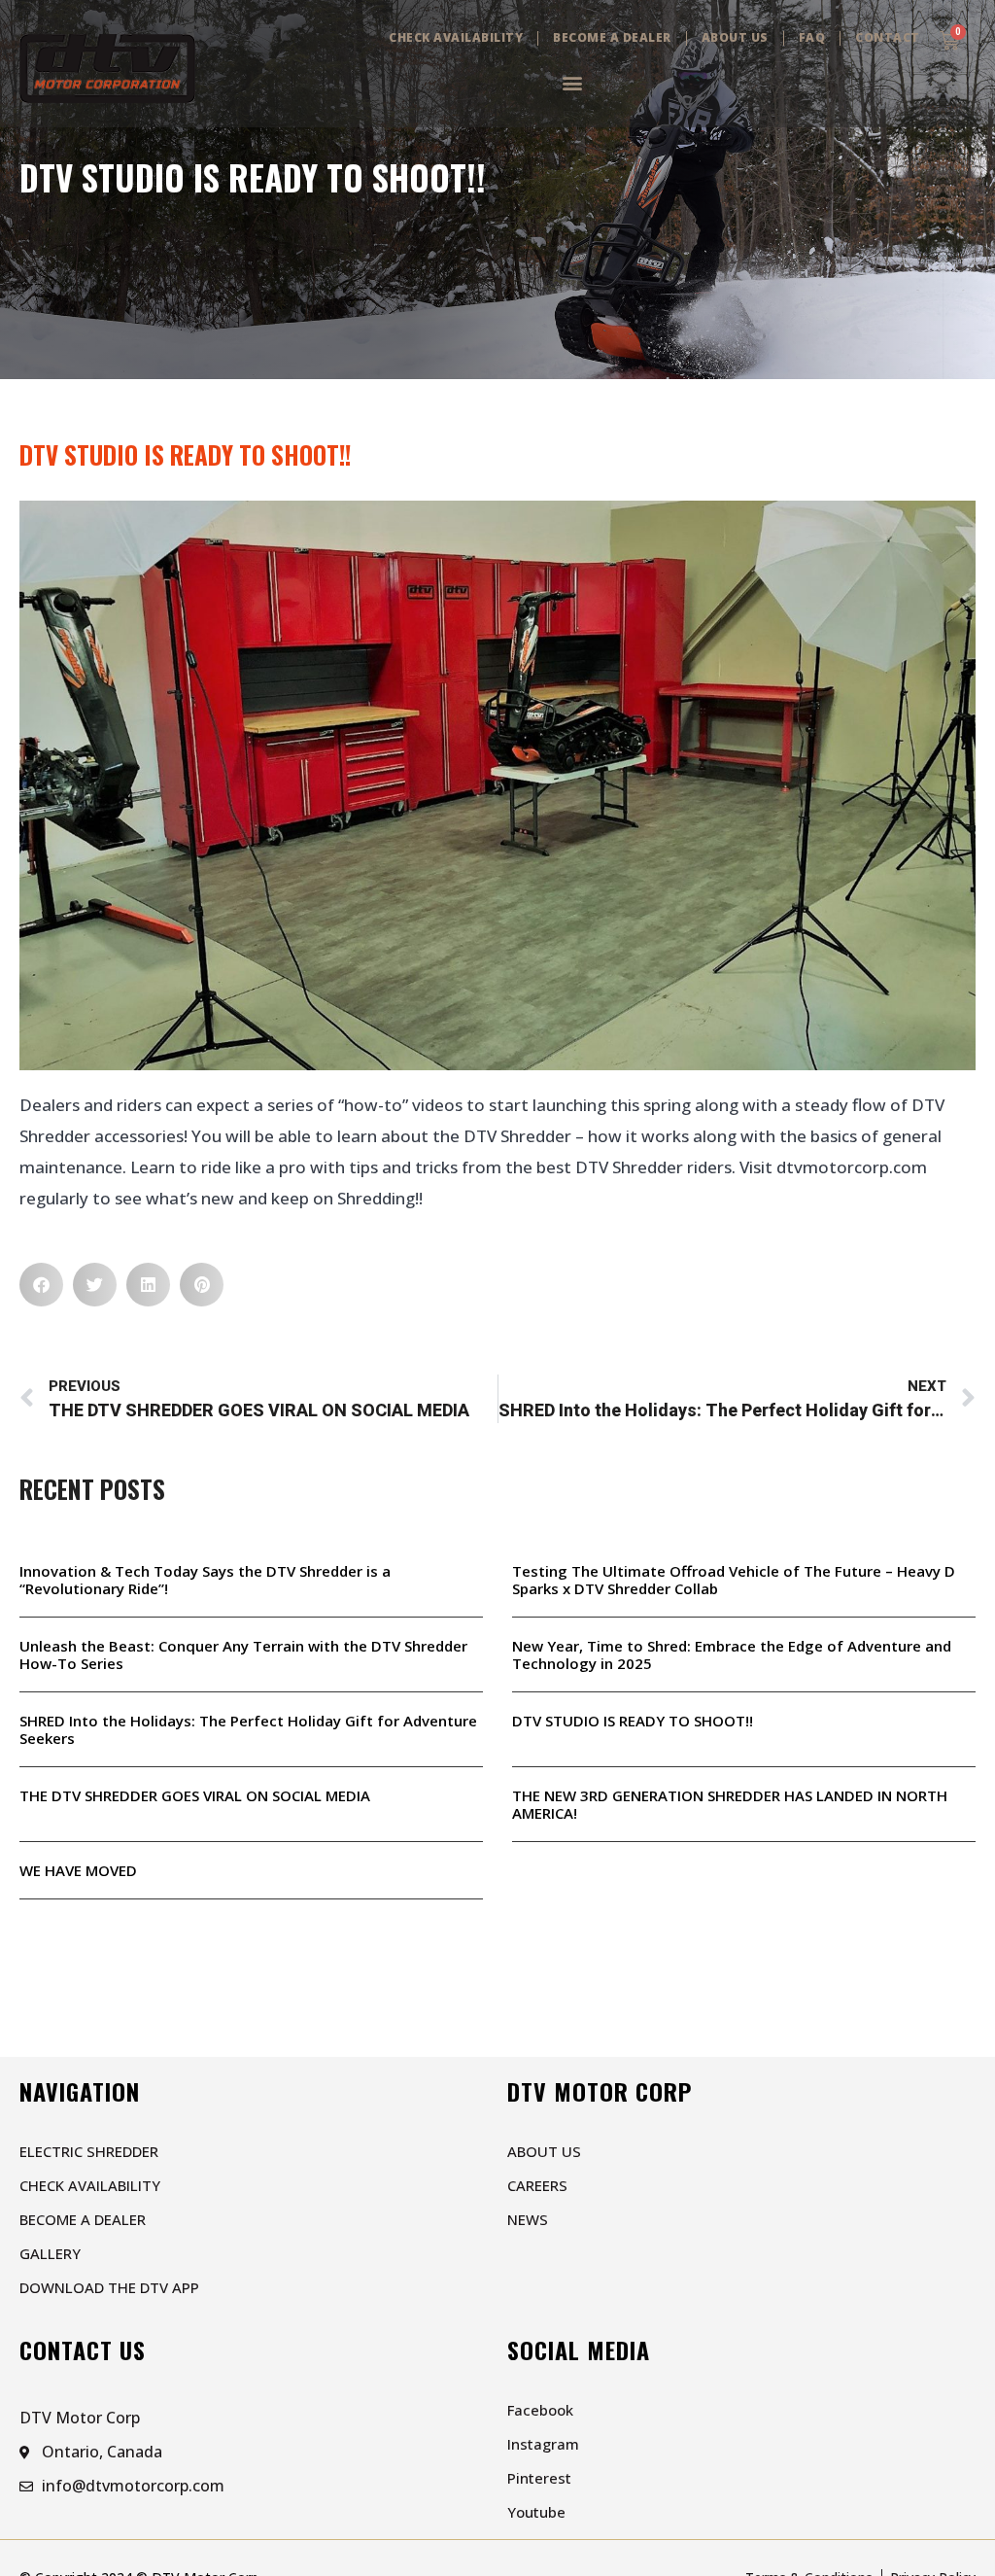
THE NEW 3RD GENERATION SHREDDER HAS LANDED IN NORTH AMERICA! (730, 1804)
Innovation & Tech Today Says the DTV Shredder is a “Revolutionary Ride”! (205, 1580)
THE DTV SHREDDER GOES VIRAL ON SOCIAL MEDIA (195, 1795)
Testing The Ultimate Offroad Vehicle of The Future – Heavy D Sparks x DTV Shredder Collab (734, 1580)
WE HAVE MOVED (78, 1870)
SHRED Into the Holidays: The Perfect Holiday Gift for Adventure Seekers (248, 1729)
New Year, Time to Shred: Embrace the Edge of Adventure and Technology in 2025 (732, 1654)
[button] (572, 82)
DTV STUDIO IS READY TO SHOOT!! (633, 1721)
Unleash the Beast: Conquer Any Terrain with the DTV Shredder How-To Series (243, 1654)
